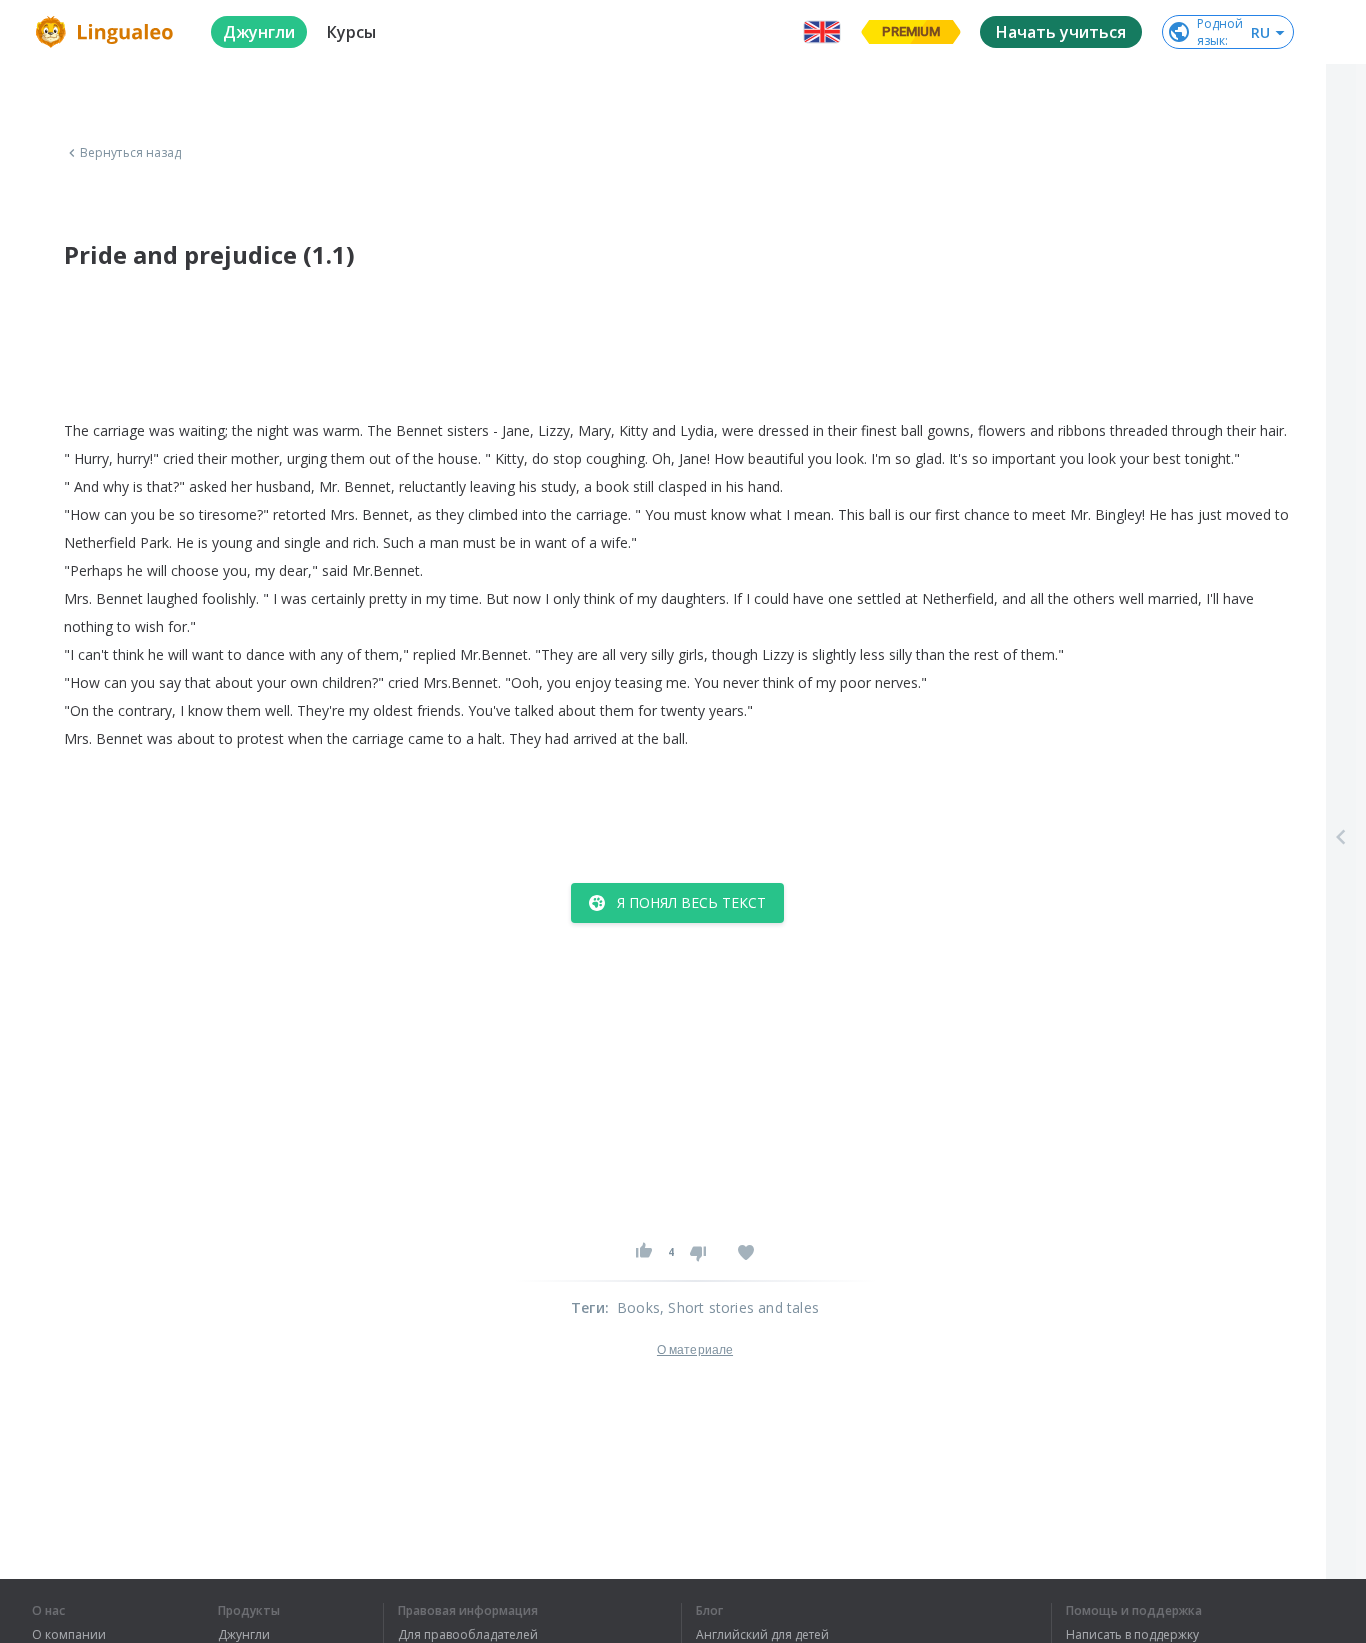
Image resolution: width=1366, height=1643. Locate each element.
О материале (695, 1350)
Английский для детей (762, 1635)
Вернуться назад (131, 153)
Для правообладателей (468, 1635)
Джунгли (244, 1635)
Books (638, 1307)
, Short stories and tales (739, 1307)
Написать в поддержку (1132, 1635)
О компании (69, 1635)
